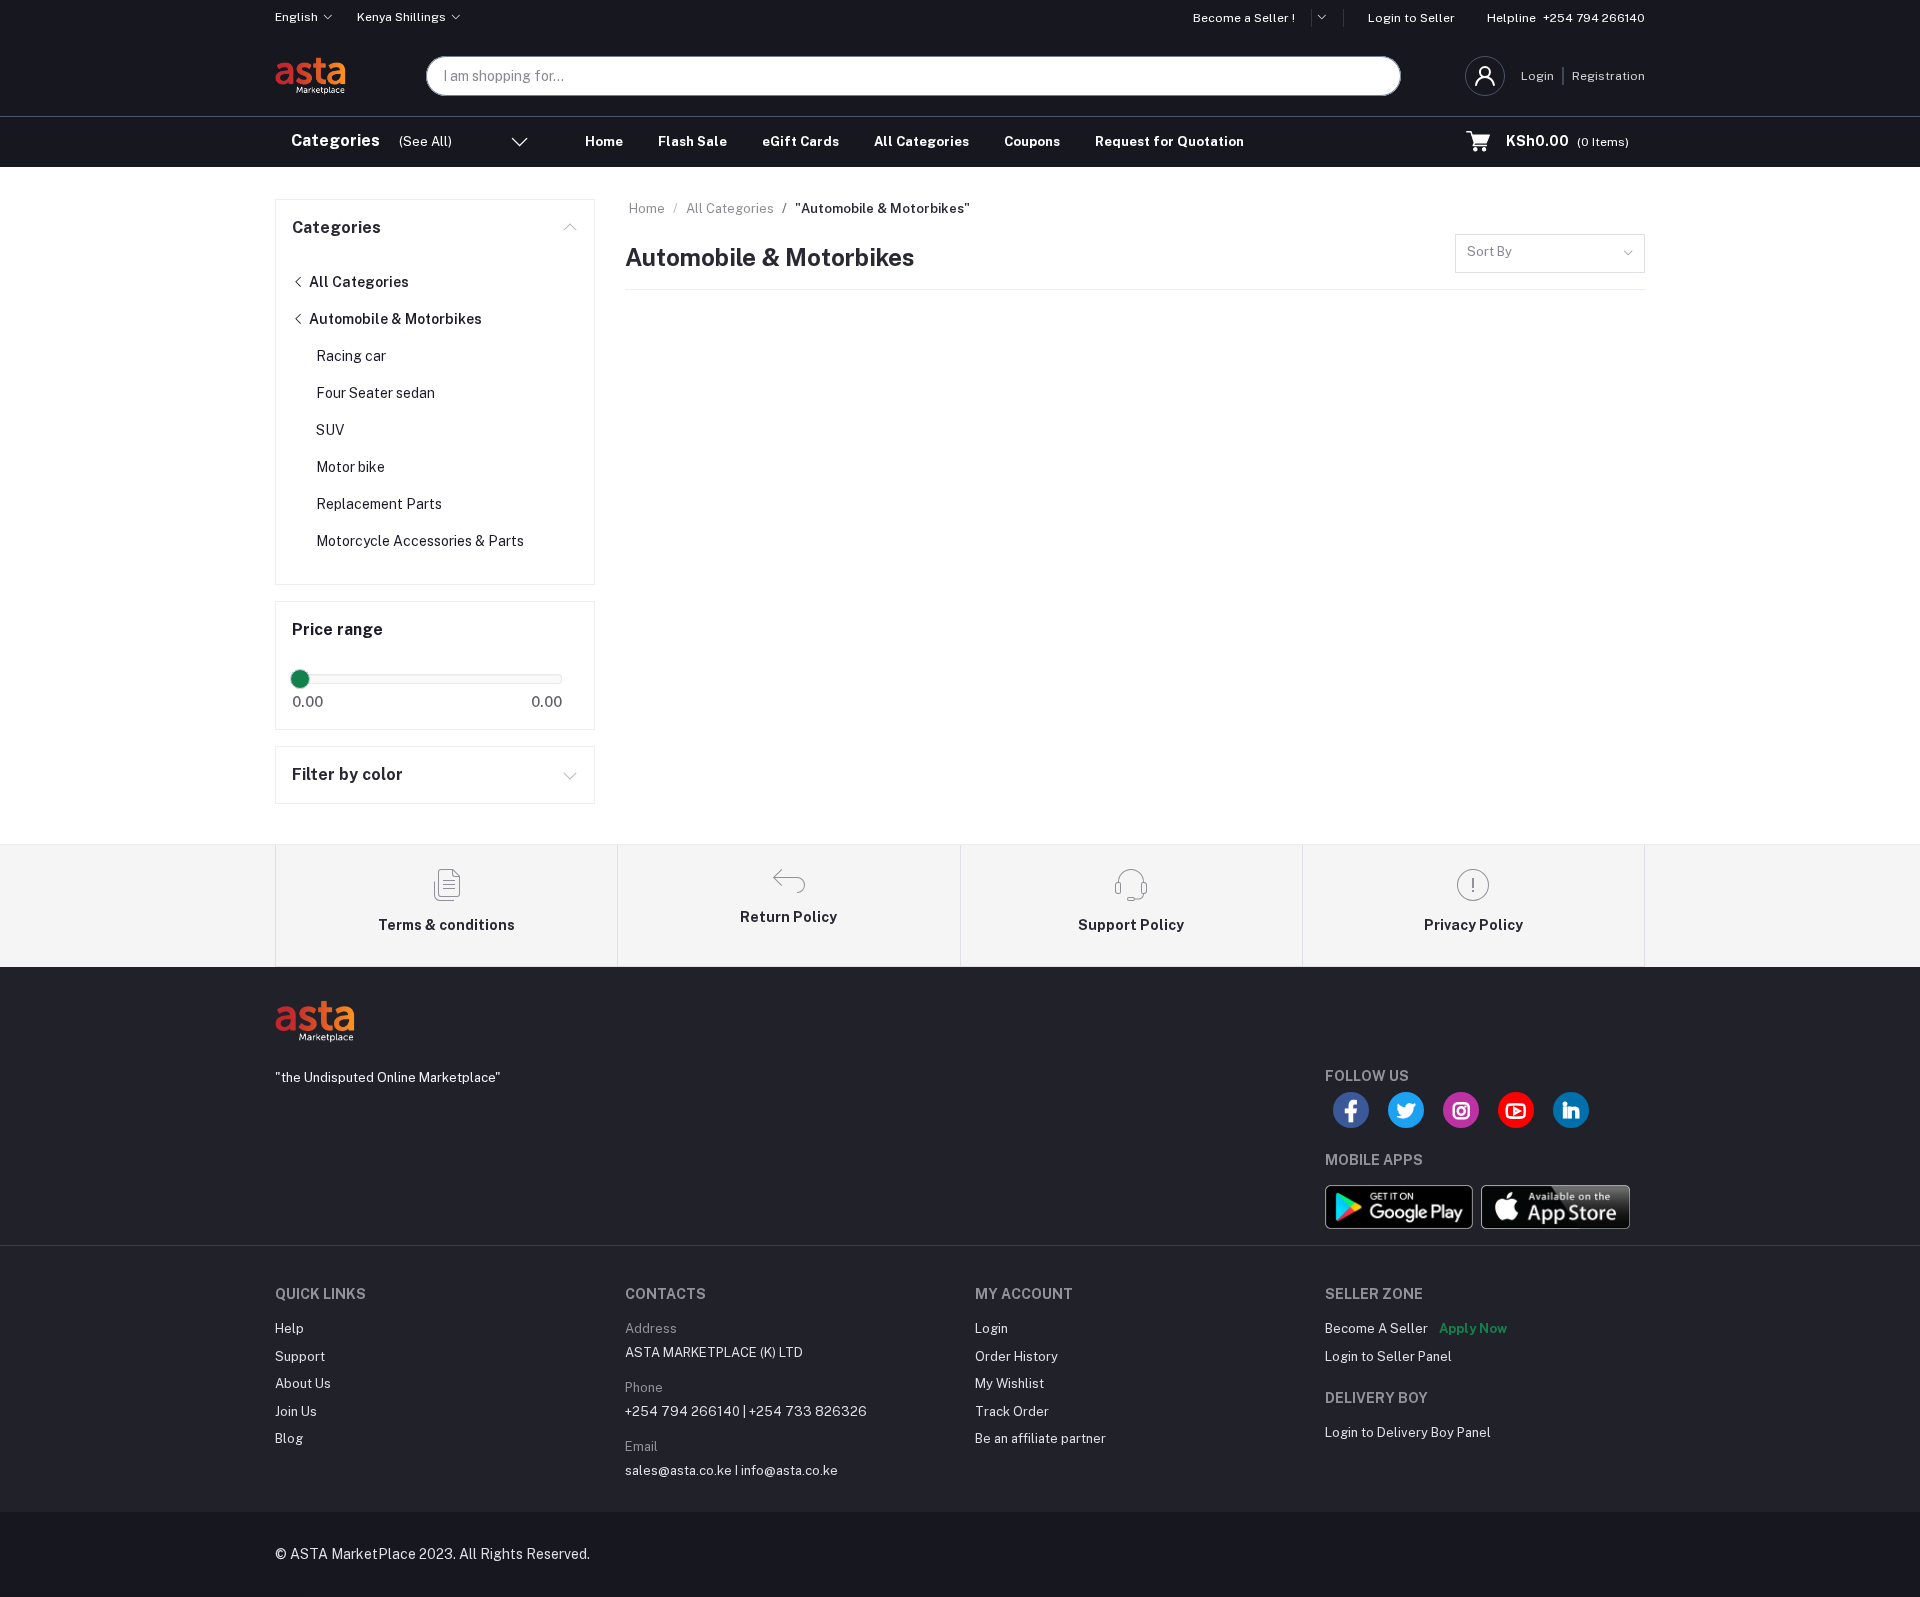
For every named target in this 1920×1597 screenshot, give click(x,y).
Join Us (296, 1411)
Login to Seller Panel (1388, 1356)
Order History (1016, 1356)
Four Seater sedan (375, 393)
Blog (289, 1438)
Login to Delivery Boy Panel (1408, 1432)
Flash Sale (692, 141)
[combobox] (1550, 253)
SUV (330, 430)
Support (300, 1356)
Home (604, 141)
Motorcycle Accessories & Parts (420, 541)
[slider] (300, 679)
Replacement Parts (379, 504)
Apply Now (1473, 1328)
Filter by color (347, 774)
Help (289, 1328)
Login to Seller (1411, 18)
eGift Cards (800, 141)
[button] (1328, 18)
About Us (303, 1383)
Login (1537, 76)
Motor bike (350, 467)
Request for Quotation (1169, 141)
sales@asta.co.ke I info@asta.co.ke (731, 1470)
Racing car (351, 356)
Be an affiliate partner (1040, 1438)
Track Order (1012, 1411)
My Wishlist (1009, 1383)
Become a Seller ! (1244, 18)
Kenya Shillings (401, 17)
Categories (336, 227)
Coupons (1032, 141)
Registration (1608, 76)
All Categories (921, 141)
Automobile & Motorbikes (394, 319)
